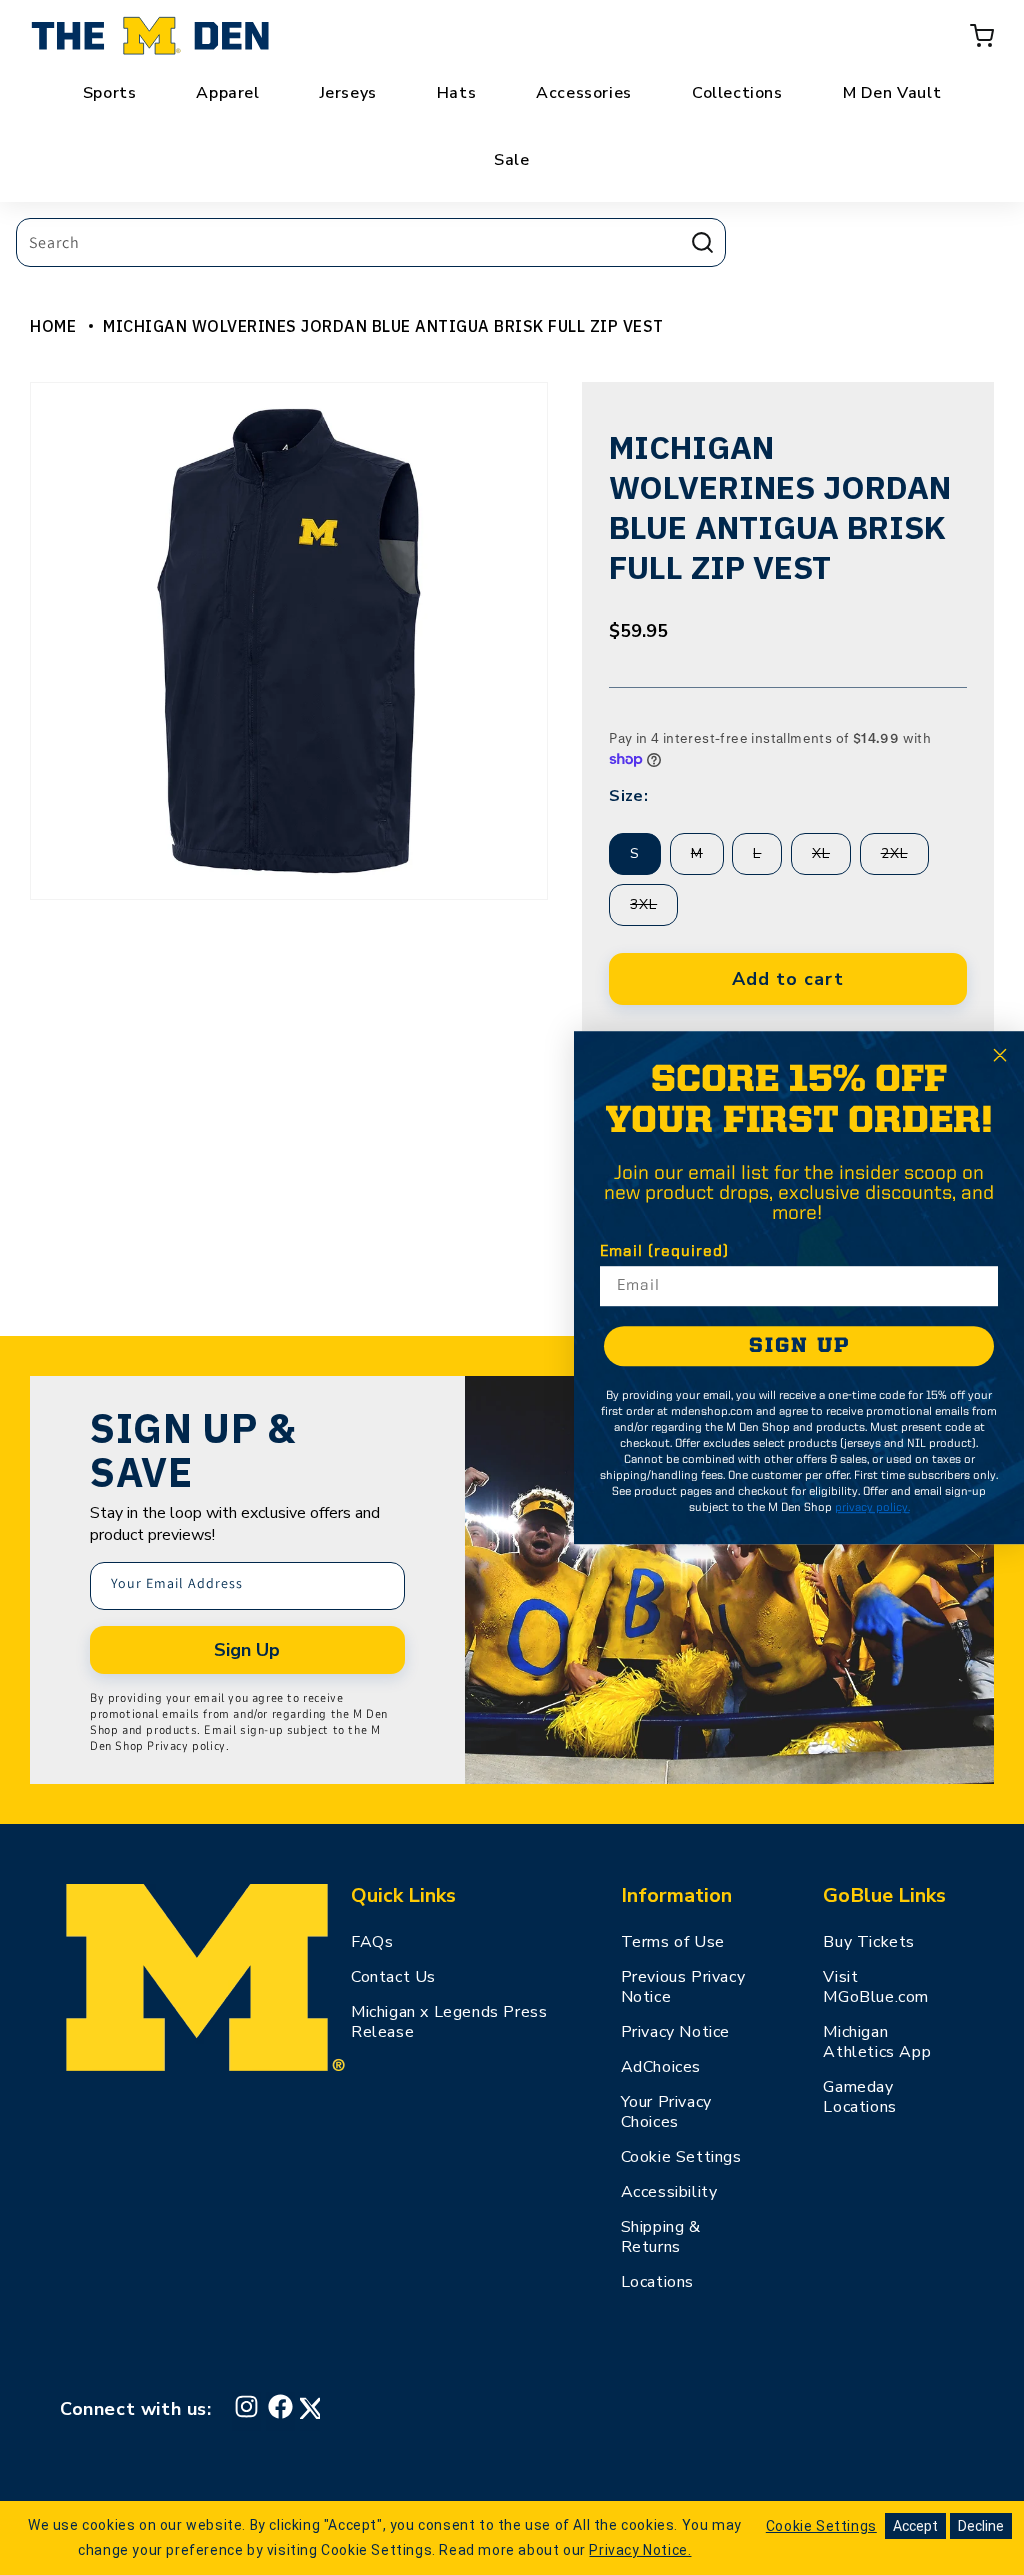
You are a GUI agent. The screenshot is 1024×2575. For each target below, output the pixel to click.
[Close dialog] (1000, 1055)
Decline (981, 2526)
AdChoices (661, 2067)
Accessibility (669, 2192)
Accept (915, 2526)
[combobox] (371, 242)
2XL (905, 859)
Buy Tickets (869, 1942)
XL (831, 859)
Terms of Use (673, 1942)
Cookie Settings (681, 2157)
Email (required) (664, 1252)
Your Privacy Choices (666, 2112)
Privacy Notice (675, 2032)
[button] (982, 36)
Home (53, 326)
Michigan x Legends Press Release (449, 2022)
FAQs (372, 1942)
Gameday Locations (859, 2097)
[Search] (702, 242)
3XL (654, 910)
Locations (657, 2282)
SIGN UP (799, 1346)
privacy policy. (872, 1508)
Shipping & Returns (661, 2237)
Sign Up (247, 1650)
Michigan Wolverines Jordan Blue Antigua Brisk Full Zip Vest (383, 326)
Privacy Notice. (640, 2550)
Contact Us (393, 1977)
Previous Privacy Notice (683, 1987)
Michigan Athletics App (877, 2042)
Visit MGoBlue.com (876, 1987)
